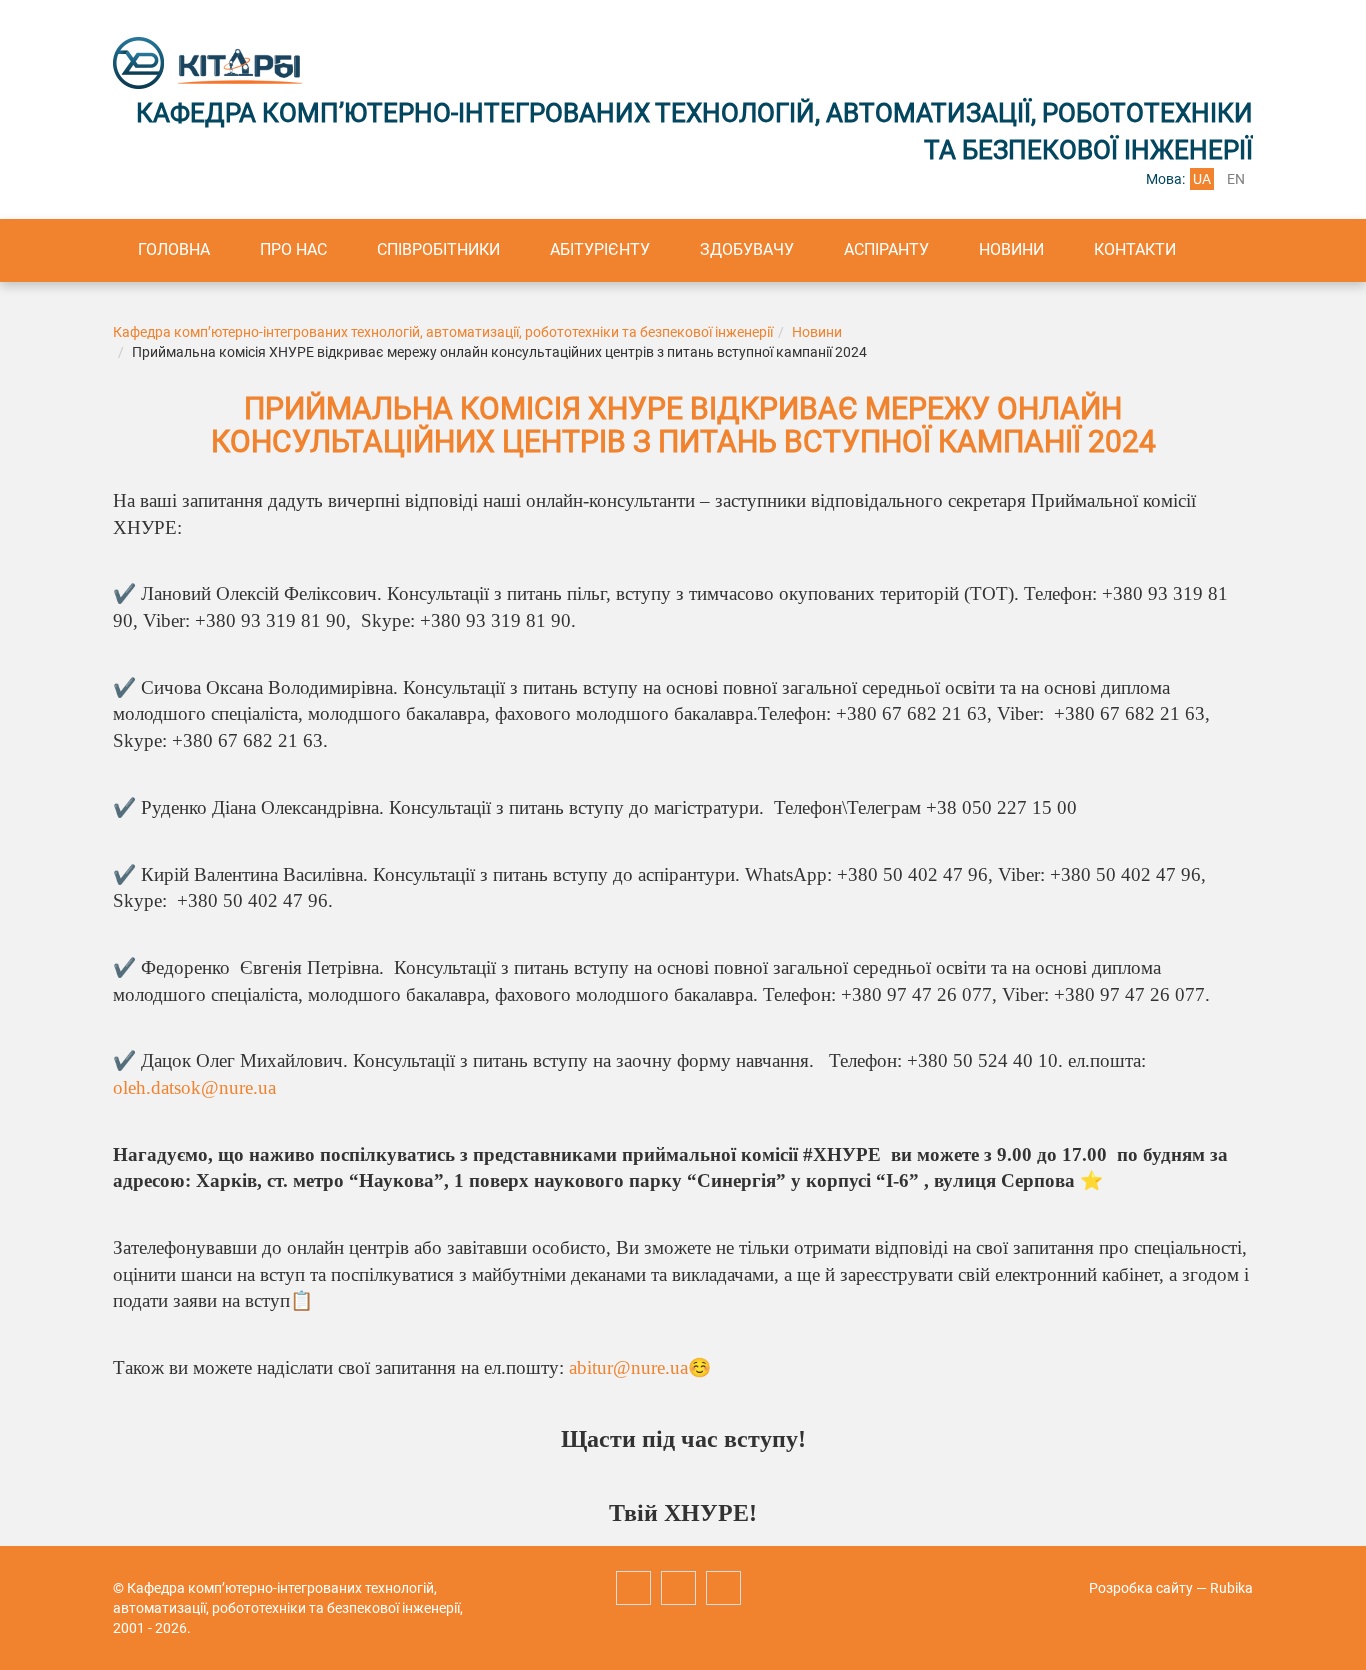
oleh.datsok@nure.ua (194, 1087)
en (1236, 179)
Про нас (293, 249)
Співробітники (438, 249)
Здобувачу (747, 249)
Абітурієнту (600, 249)
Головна (174, 249)
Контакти (1135, 249)
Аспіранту (886, 249)
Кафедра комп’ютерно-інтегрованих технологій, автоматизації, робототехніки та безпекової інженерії (443, 332)
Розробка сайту (1141, 1588)
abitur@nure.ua (628, 1367)
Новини (1011, 249)
